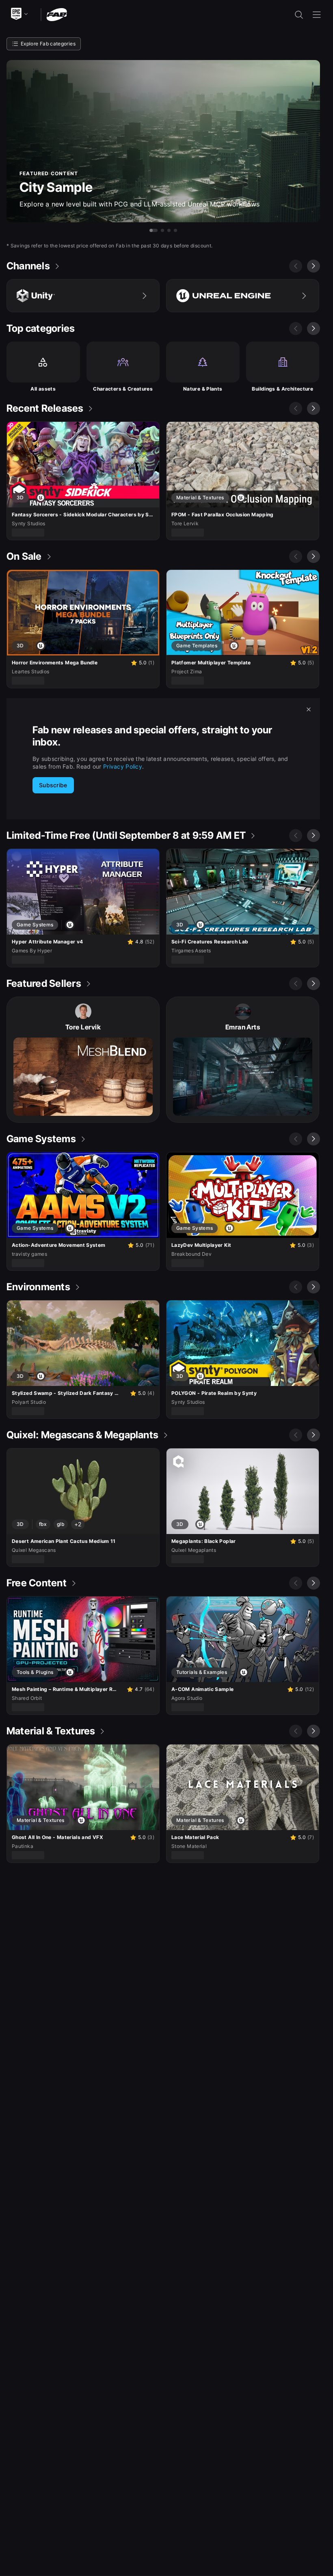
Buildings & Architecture (282, 389)
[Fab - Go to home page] (57, 14)
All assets (43, 389)
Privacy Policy (123, 766)
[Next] (314, 266)
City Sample (56, 187)
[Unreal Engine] (243, 296)
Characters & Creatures (123, 389)
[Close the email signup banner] (309, 709)
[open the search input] (299, 15)
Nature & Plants (203, 389)
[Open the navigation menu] (317, 15)
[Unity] (83, 296)
